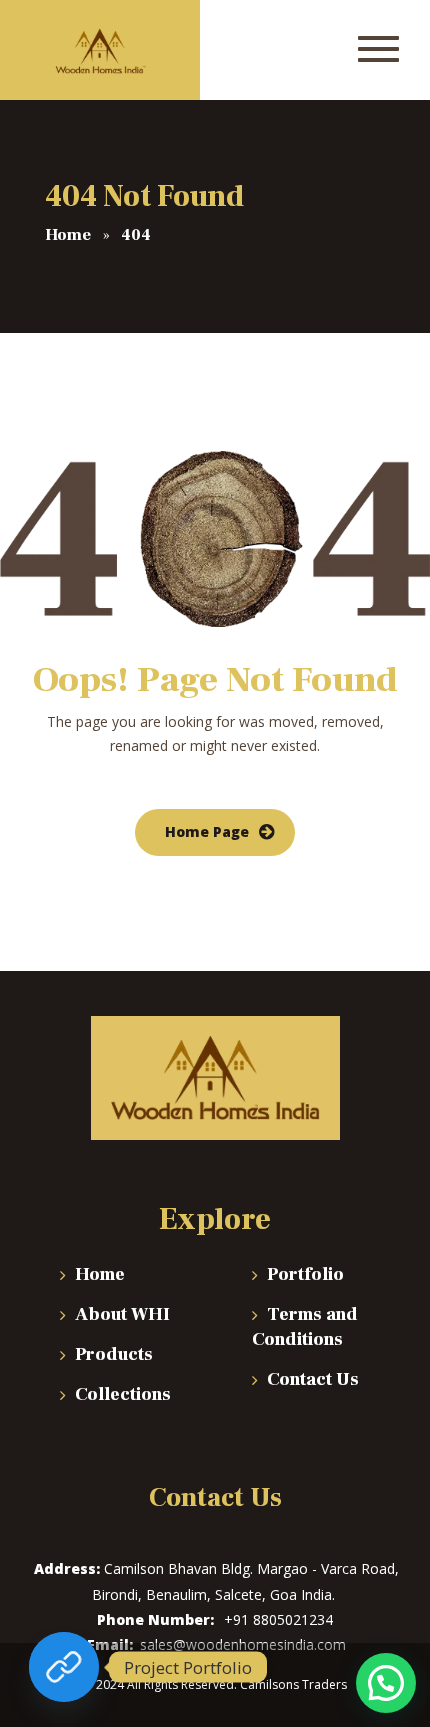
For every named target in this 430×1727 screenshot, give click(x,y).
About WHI (122, 1314)
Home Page (207, 831)
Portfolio (305, 1274)
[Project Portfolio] (64, 1667)
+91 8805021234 (278, 1619)
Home (100, 1274)
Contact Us (313, 1379)
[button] (386, 1683)
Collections (123, 1394)
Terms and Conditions (305, 1327)
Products (114, 1354)
